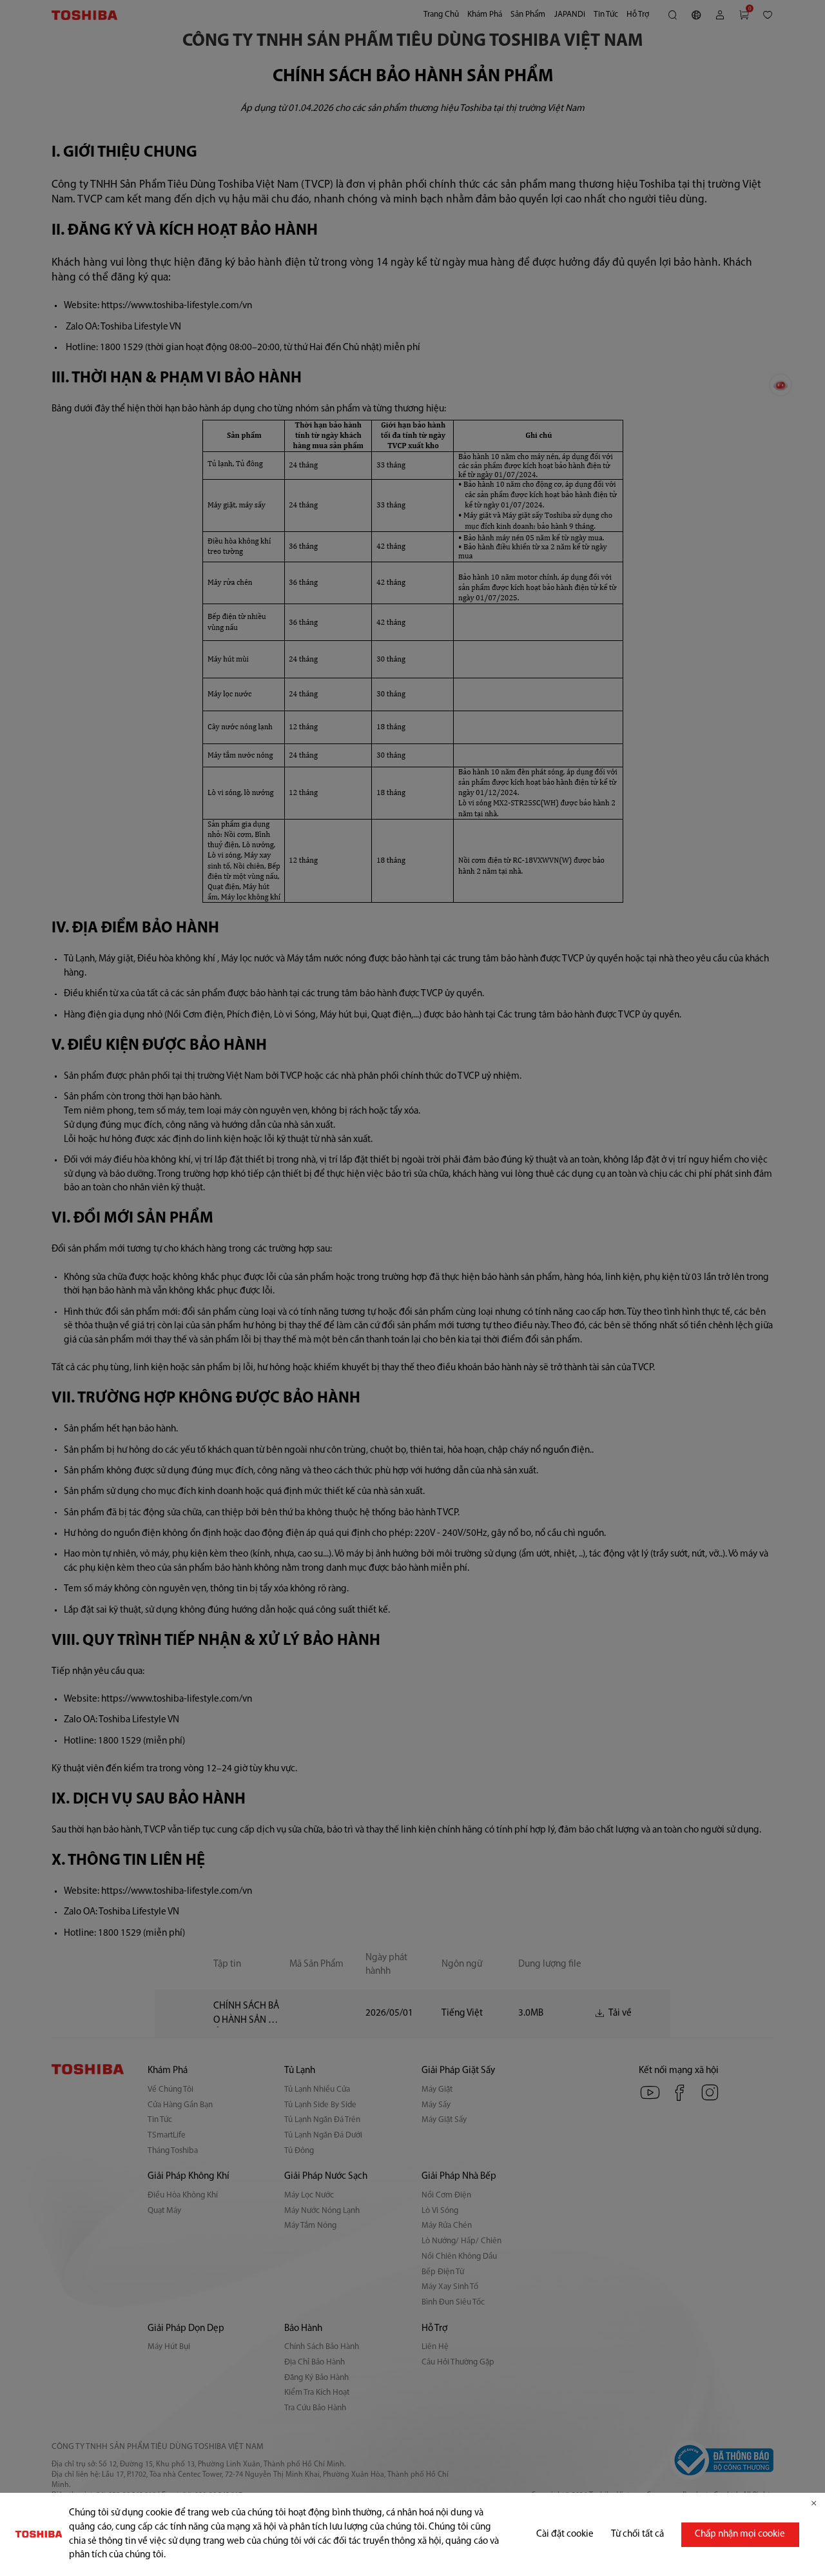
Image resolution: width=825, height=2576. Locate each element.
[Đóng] (814, 2503)
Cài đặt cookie (565, 2534)
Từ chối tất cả (637, 2534)
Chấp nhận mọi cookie (740, 2534)
